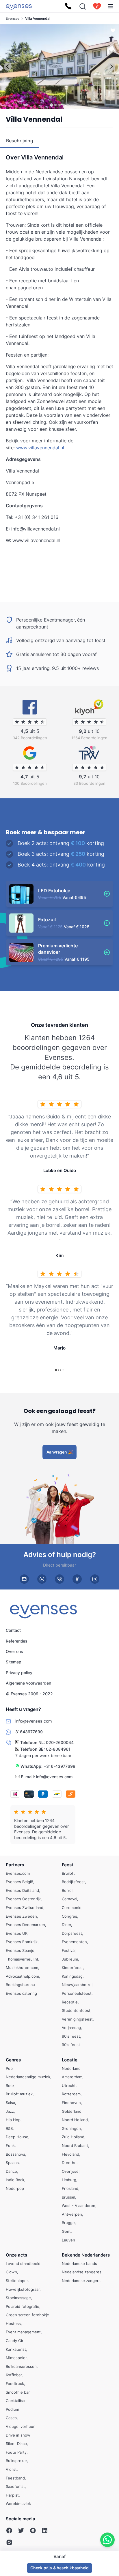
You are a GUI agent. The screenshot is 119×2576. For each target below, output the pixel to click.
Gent (66, 2231)
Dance (11, 2171)
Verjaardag (71, 2028)
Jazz (10, 2111)
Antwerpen (72, 2214)
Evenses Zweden (21, 1916)
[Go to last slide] (8, 67)
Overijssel (71, 2171)
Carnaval (69, 1899)
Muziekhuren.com (22, 1968)
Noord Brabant (75, 2146)
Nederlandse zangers (81, 2281)
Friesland (70, 2188)
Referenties (17, 1641)
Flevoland (70, 2154)
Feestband (15, 2478)
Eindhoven (71, 2103)
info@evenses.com (54, 1777)
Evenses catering (21, 1993)
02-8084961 (58, 1749)
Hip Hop (13, 2120)
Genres (13, 2060)
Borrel (67, 1890)
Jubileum (70, 1959)
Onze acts (16, 2255)
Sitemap (14, 1662)
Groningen (71, 2128)
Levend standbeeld (23, 2263)
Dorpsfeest (72, 1933)
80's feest (71, 2036)
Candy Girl (15, 2341)
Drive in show (18, 2435)
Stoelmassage (18, 2298)
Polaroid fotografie (23, 2306)
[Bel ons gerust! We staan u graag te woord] (68, 6)
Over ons (14, 1651)
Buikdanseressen (21, 2366)
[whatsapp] (42, 1579)
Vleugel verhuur (20, 2426)
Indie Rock (15, 2180)
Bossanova (15, 2154)
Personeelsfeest (77, 1993)
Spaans (12, 2163)
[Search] (83, 6)
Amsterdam (72, 2077)
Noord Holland (75, 2120)
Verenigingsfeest (77, 2019)
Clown (11, 2272)
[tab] (51, 105)
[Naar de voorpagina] (19, 6)
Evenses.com (18, 1873)
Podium (12, 2409)
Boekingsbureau (20, 1985)
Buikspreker (16, 2461)
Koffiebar (14, 2375)
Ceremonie (72, 1908)
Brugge (68, 2223)
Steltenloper (17, 2281)
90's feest (71, 2045)
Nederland (71, 2068)
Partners (15, 1865)
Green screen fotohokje (27, 2315)
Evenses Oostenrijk (23, 1899)
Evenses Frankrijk (22, 1942)
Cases (11, 2418)
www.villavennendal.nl (40, 448)
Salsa (10, 2103)
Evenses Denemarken (25, 1925)
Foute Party (16, 2452)
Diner (66, 1925)
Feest (68, 1865)
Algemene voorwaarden (28, 1683)
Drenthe (69, 2163)
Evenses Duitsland (22, 1890)
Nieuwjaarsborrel (77, 1985)
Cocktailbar (16, 2401)
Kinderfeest (72, 1968)
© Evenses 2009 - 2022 (29, 1694)
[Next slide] (111, 67)
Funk (10, 2146)
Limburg (69, 2180)
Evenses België (19, 1882)
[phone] (59, 1579)
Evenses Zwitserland (25, 1908)
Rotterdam (71, 2094)
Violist (11, 2469)
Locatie (70, 2060)
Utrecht (69, 2085)
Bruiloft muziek (19, 2094)
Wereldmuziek (18, 2504)
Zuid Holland (73, 2137)
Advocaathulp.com (22, 1976)
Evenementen (74, 1942)
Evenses (13, 18)
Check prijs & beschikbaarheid (59, 2568)
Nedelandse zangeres (82, 2272)
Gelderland (72, 2111)
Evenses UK (17, 1933)
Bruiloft (68, 1873)
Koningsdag (72, 1976)
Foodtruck (15, 2384)
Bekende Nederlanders (86, 2255)
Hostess (13, 2324)
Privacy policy (19, 1673)
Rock (10, 2085)
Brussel (68, 2197)
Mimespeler (16, 2358)
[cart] (97, 6)
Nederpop (15, 2188)
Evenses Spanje (20, 1950)
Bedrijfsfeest (73, 1882)
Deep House (17, 2137)
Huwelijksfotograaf (23, 2289)
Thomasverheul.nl (22, 1959)
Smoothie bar (18, 2392)
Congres (69, 1916)
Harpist (12, 2495)
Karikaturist (16, 2349)
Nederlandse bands (79, 2263)
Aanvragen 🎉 (60, 1452)
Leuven (68, 2240)
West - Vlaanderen (79, 2206)
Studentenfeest (76, 2011)
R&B (9, 2128)
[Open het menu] (110, 6)
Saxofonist (15, 2487)
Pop (9, 2068)
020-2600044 (60, 1743)
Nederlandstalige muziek (28, 2077)
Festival (69, 1950)
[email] (24, 1579)
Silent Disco (16, 2444)
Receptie (70, 2002)
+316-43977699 (59, 1766)
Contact (13, 1630)
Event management (23, 2332)
